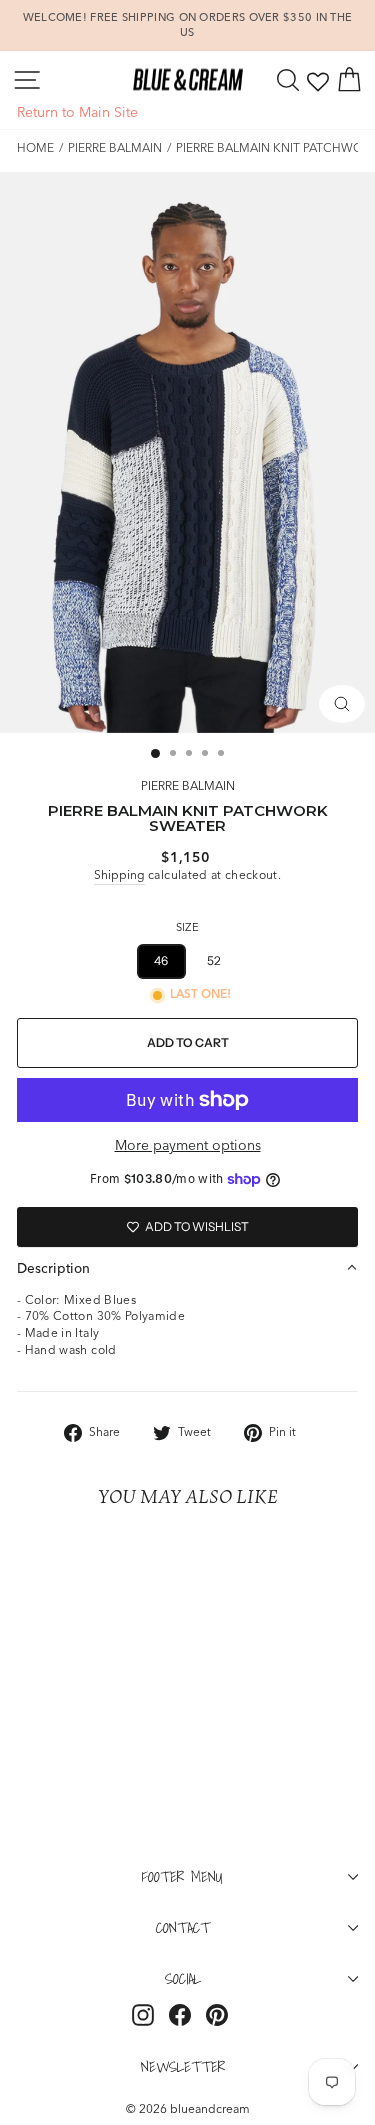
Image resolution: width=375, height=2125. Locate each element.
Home (35, 147)
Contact (183, 1927)
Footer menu (182, 1876)
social (183, 1978)
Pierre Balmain (115, 147)
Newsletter (183, 2066)
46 (161, 960)
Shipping (119, 874)
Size (187, 927)
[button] (187, 1268)
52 (214, 960)
